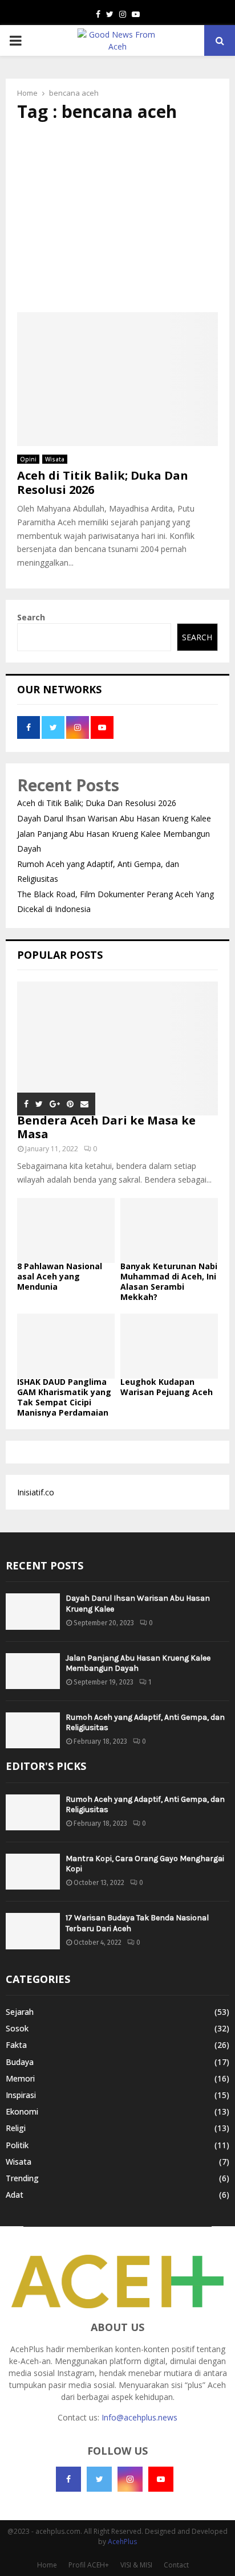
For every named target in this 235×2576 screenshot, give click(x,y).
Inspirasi (21, 2095)
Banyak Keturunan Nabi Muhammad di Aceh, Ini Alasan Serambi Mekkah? (169, 1281)
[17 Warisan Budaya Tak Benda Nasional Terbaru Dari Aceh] (33, 1931)
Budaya (20, 2062)
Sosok (17, 2028)
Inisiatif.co (36, 1492)
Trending (22, 2178)
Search (31, 617)
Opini (28, 459)
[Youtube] (161, 2479)
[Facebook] (68, 2479)
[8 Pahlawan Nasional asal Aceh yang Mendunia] (66, 1230)
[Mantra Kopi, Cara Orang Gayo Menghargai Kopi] (33, 1872)
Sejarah (20, 2012)
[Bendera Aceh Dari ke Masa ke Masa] (117, 1048)
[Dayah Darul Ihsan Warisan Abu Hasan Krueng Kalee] (33, 1611)
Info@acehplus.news (139, 2417)
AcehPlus (122, 2542)
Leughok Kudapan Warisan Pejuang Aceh (167, 1387)
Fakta (16, 2045)
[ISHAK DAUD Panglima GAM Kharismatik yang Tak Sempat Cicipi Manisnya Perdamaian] (66, 1346)
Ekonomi (22, 2111)
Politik (17, 2145)
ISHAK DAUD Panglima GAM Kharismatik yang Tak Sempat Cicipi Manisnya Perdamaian (64, 1397)
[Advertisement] (117, 217)
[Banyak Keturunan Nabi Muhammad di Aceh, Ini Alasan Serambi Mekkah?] (169, 1230)
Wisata (55, 459)
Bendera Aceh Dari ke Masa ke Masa (106, 1127)
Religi (16, 2128)
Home (47, 2565)
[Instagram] (130, 2479)
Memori (20, 2078)
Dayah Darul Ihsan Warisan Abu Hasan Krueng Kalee (114, 818)
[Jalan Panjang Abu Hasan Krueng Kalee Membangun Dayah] (33, 1671)
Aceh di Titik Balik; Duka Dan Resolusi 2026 (103, 483)
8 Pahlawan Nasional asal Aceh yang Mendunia (60, 1276)
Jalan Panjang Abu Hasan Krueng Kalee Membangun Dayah (138, 1663)
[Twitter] (99, 2479)
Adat (15, 2195)
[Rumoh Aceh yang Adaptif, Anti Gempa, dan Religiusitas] (33, 1730)
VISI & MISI (136, 2565)
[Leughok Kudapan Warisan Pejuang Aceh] (169, 1346)
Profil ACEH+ (89, 2565)
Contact (176, 2565)
